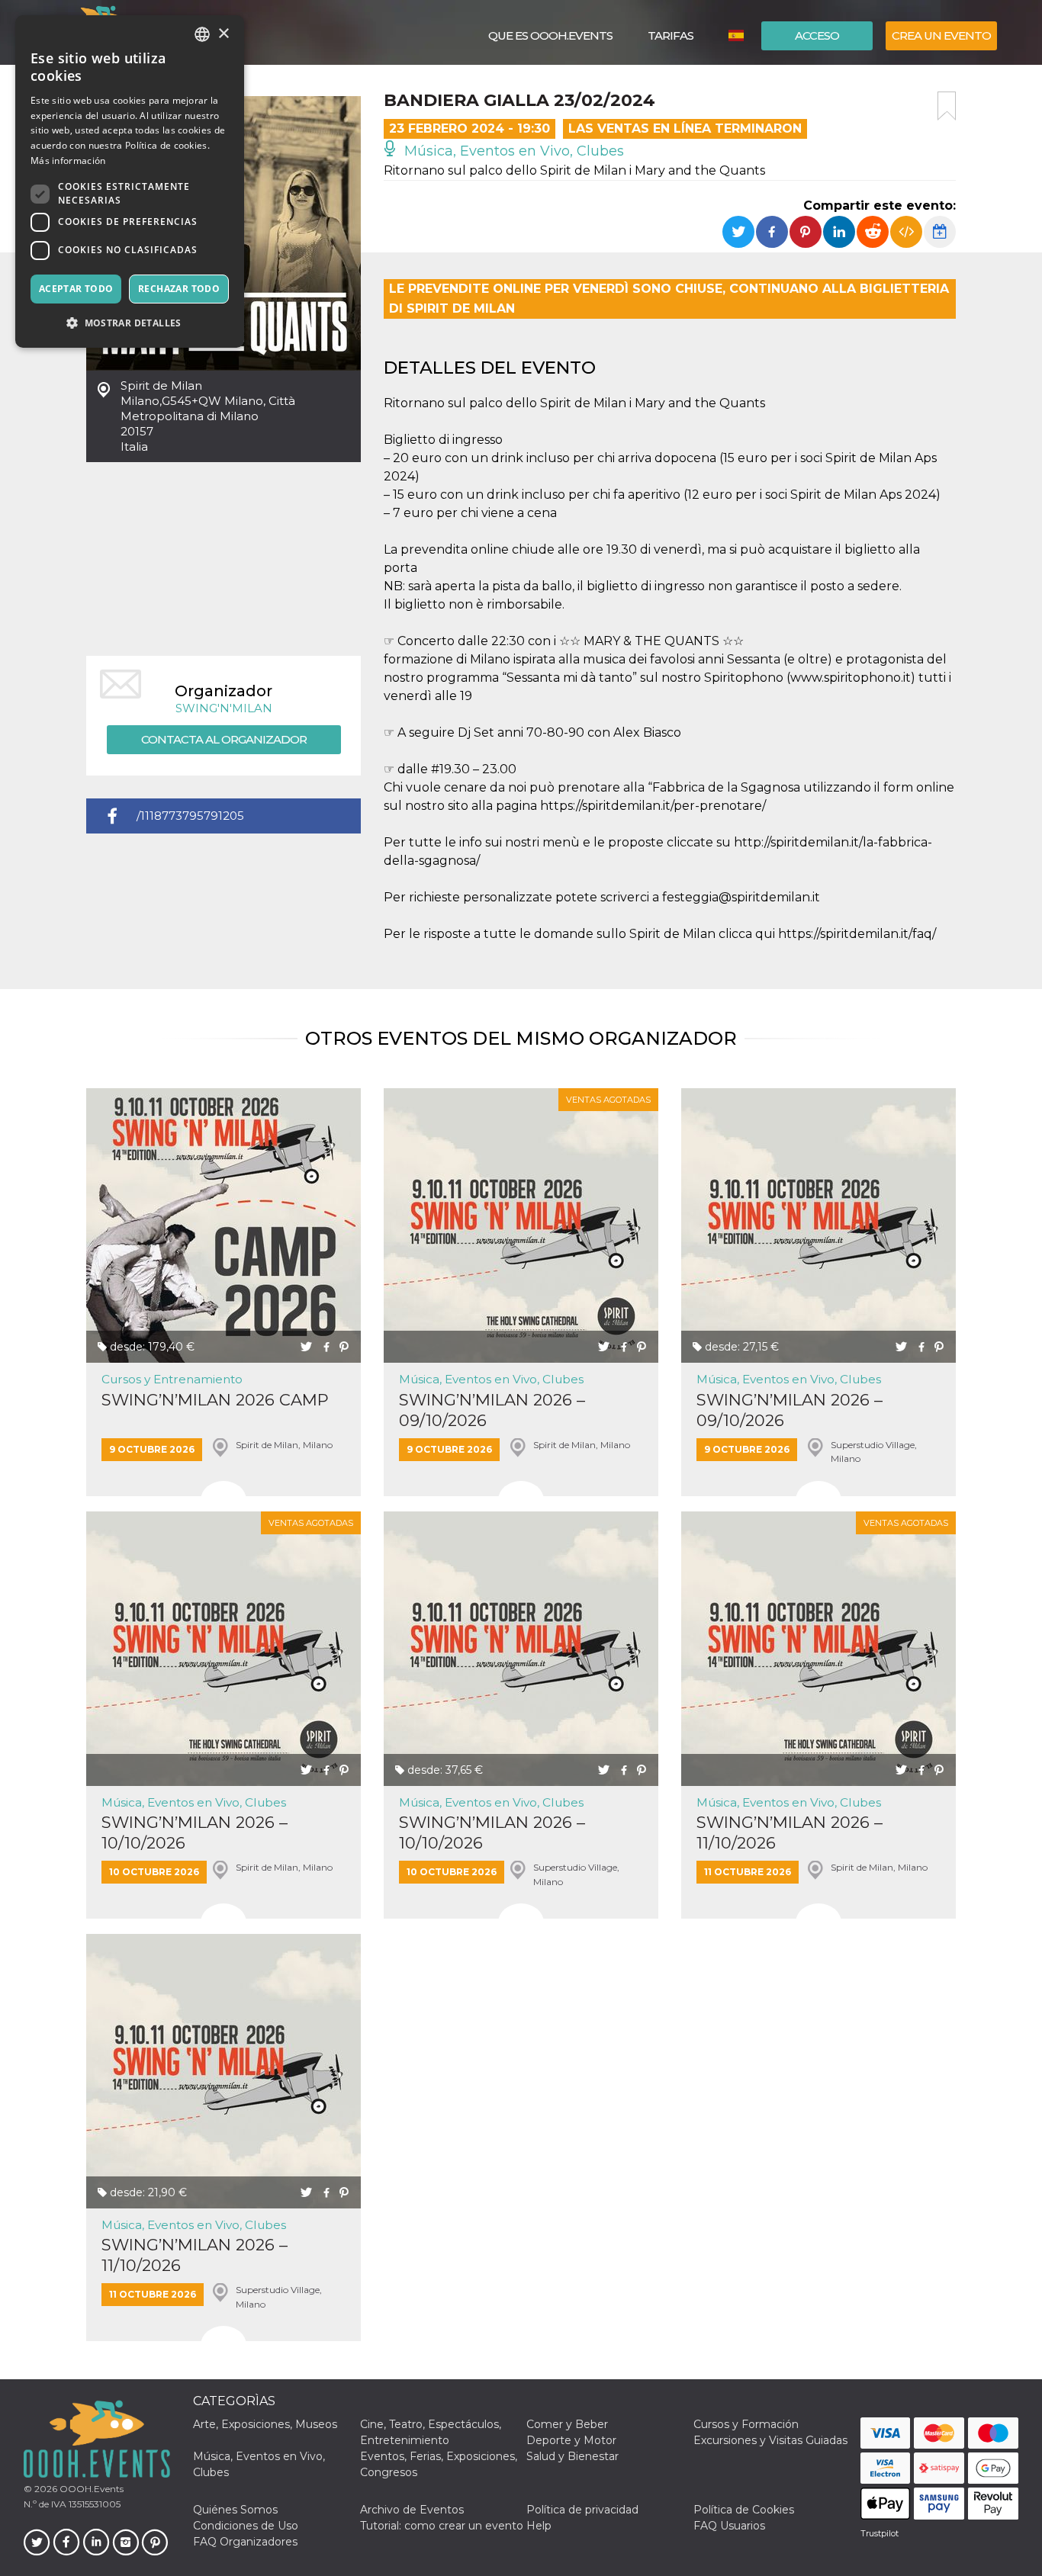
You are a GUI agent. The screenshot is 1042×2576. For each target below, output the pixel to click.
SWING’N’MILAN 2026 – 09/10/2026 (492, 1410)
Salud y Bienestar (572, 2456)
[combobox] (202, 34)
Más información (68, 161)
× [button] (223, 34)
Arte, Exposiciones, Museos (265, 2424)
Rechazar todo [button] (179, 289)
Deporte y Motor (571, 2440)
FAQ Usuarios (729, 2526)
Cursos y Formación (746, 2424)
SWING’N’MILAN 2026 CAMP (215, 1400)
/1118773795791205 (190, 816)
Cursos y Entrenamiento (172, 1379)
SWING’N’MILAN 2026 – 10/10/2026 (195, 1832)
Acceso (817, 35)
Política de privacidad (582, 2510)
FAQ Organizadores (245, 2542)
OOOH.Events (90, 2489)
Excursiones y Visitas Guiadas (770, 2440)
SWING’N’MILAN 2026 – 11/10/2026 (790, 1832)
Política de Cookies (744, 2510)
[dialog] (130, 181)
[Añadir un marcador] (947, 106)
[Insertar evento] (906, 232)
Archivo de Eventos (412, 2510)
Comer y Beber (567, 2424)
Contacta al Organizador (224, 739)
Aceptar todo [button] (76, 289)
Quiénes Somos (235, 2510)
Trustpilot (880, 2533)
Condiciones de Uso (246, 2526)
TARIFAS (671, 35)
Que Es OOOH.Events (550, 35)
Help (539, 2526)
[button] (130, 323)
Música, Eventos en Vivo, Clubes (512, 151)
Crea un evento (941, 35)
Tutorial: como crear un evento (442, 2526)
